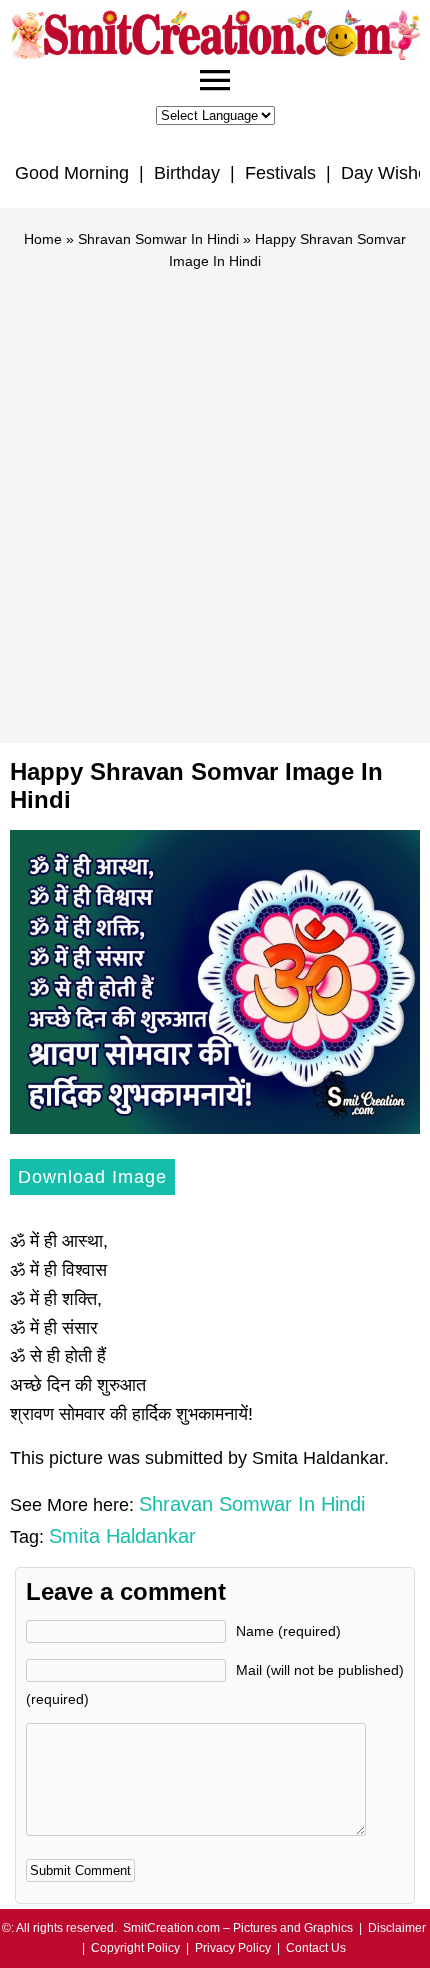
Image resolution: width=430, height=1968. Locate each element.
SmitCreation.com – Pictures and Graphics (238, 1928)
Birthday (187, 173)
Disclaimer (397, 1928)
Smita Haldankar (122, 1536)
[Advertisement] (215, 498)
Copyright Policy (135, 1948)
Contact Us (316, 1948)
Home (43, 239)
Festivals (280, 173)
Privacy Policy (233, 1948)
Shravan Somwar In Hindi (158, 239)
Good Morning (72, 173)
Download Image (92, 1177)
